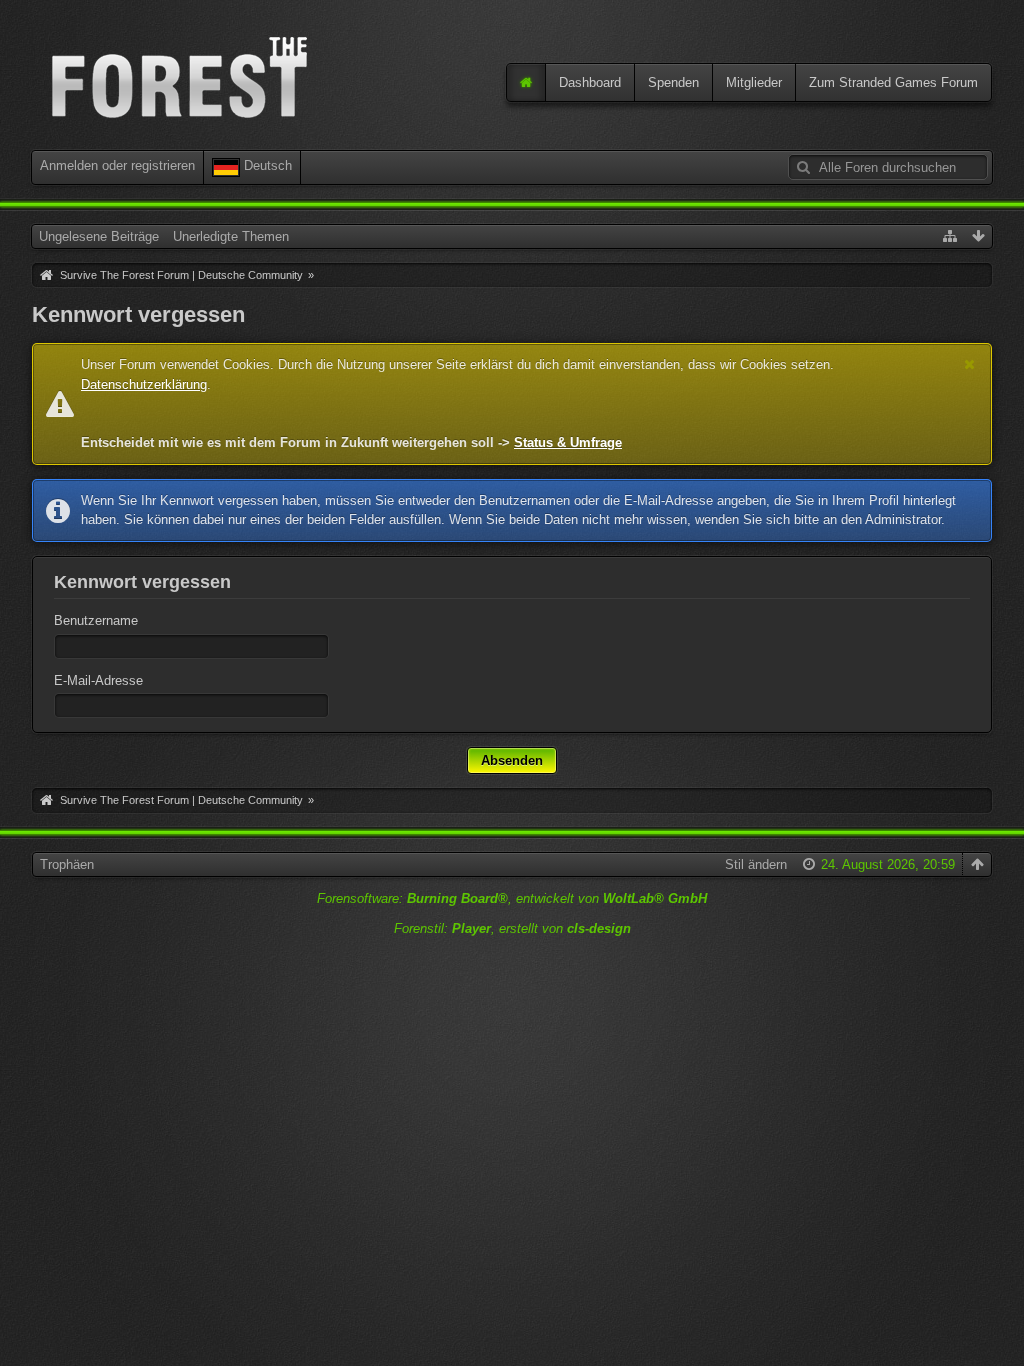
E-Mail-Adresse (98, 680)
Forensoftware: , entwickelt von (512, 898)
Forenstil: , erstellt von (512, 928)
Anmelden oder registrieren (117, 165)
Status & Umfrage (568, 442)
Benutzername (96, 620)
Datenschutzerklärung (144, 384)
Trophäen (67, 864)
